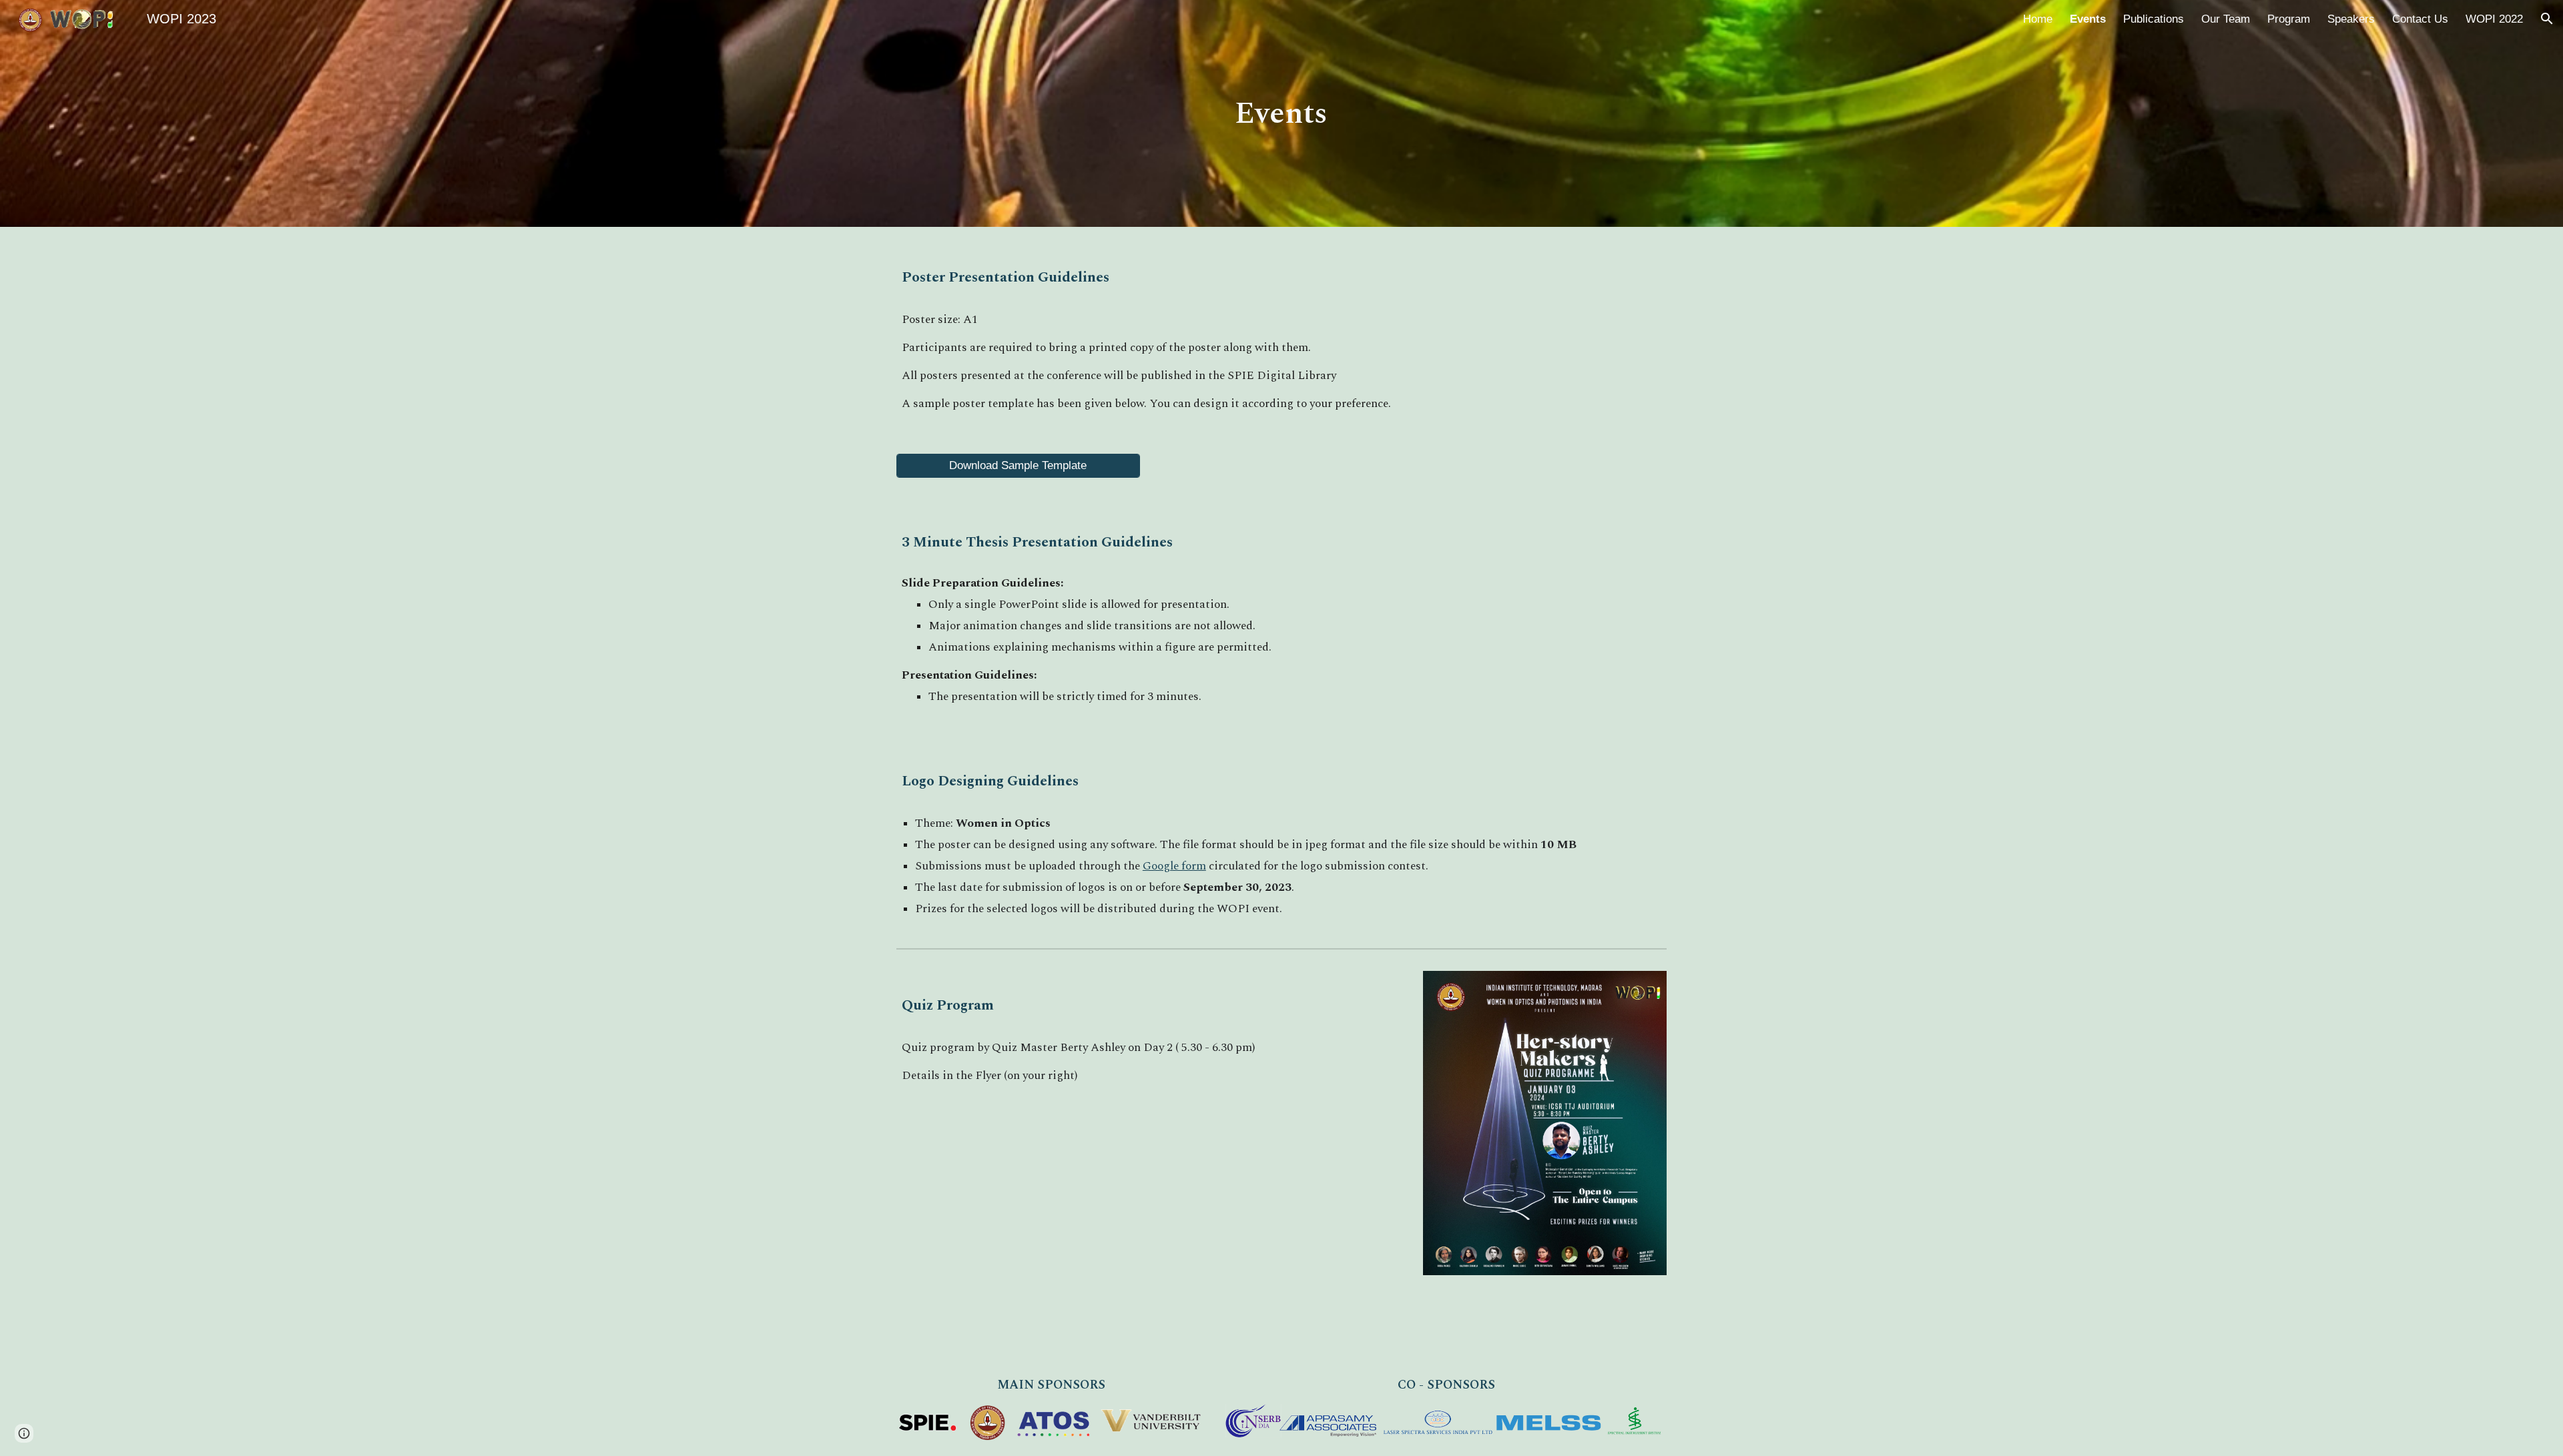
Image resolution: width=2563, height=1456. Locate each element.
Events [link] (2088, 19)
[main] (1281, 114)
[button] (2547, 19)
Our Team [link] (2226, 19)
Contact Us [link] (2420, 19)
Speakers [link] (2351, 19)
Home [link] (2038, 19)
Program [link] (2289, 19)
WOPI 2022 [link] (2494, 19)
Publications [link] (2154, 19)
